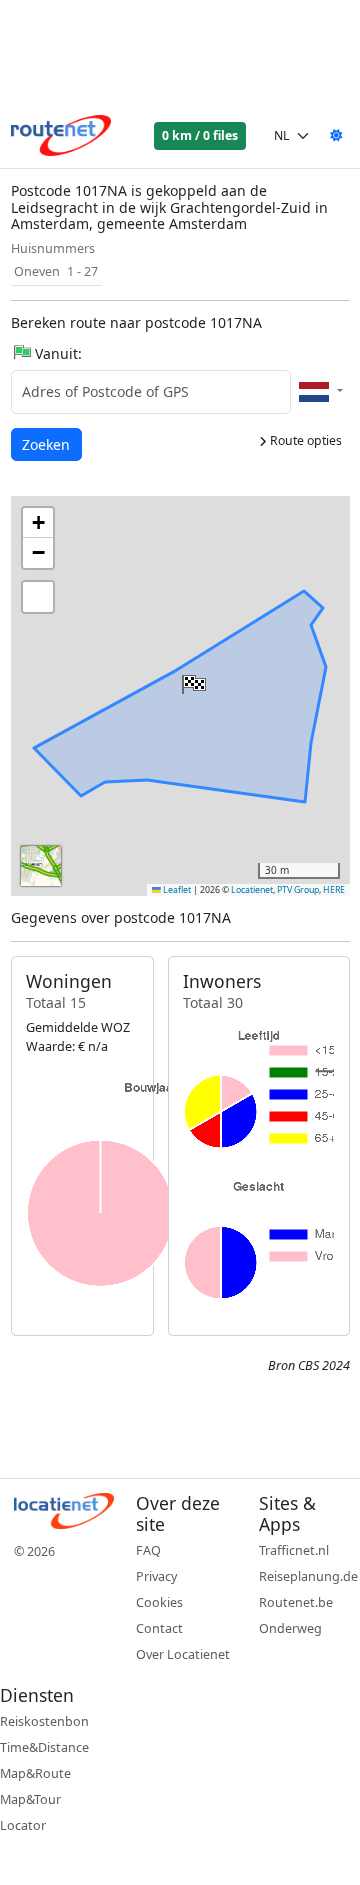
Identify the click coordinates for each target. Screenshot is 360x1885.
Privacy (156, 1576)
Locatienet (252, 890)
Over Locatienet (183, 1654)
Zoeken (47, 444)
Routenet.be (296, 1602)
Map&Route (35, 1773)
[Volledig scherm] (38, 597)
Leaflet (176, 890)
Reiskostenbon (44, 1721)
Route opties (304, 440)
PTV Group (298, 890)
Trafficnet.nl (294, 1550)
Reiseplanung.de (308, 1576)
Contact (159, 1628)
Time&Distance (44, 1747)
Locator (23, 1825)
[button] (192, 680)
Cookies (159, 1602)
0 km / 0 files (200, 135)
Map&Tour (30, 1799)
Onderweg (290, 1628)
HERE (334, 890)
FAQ (148, 1550)
